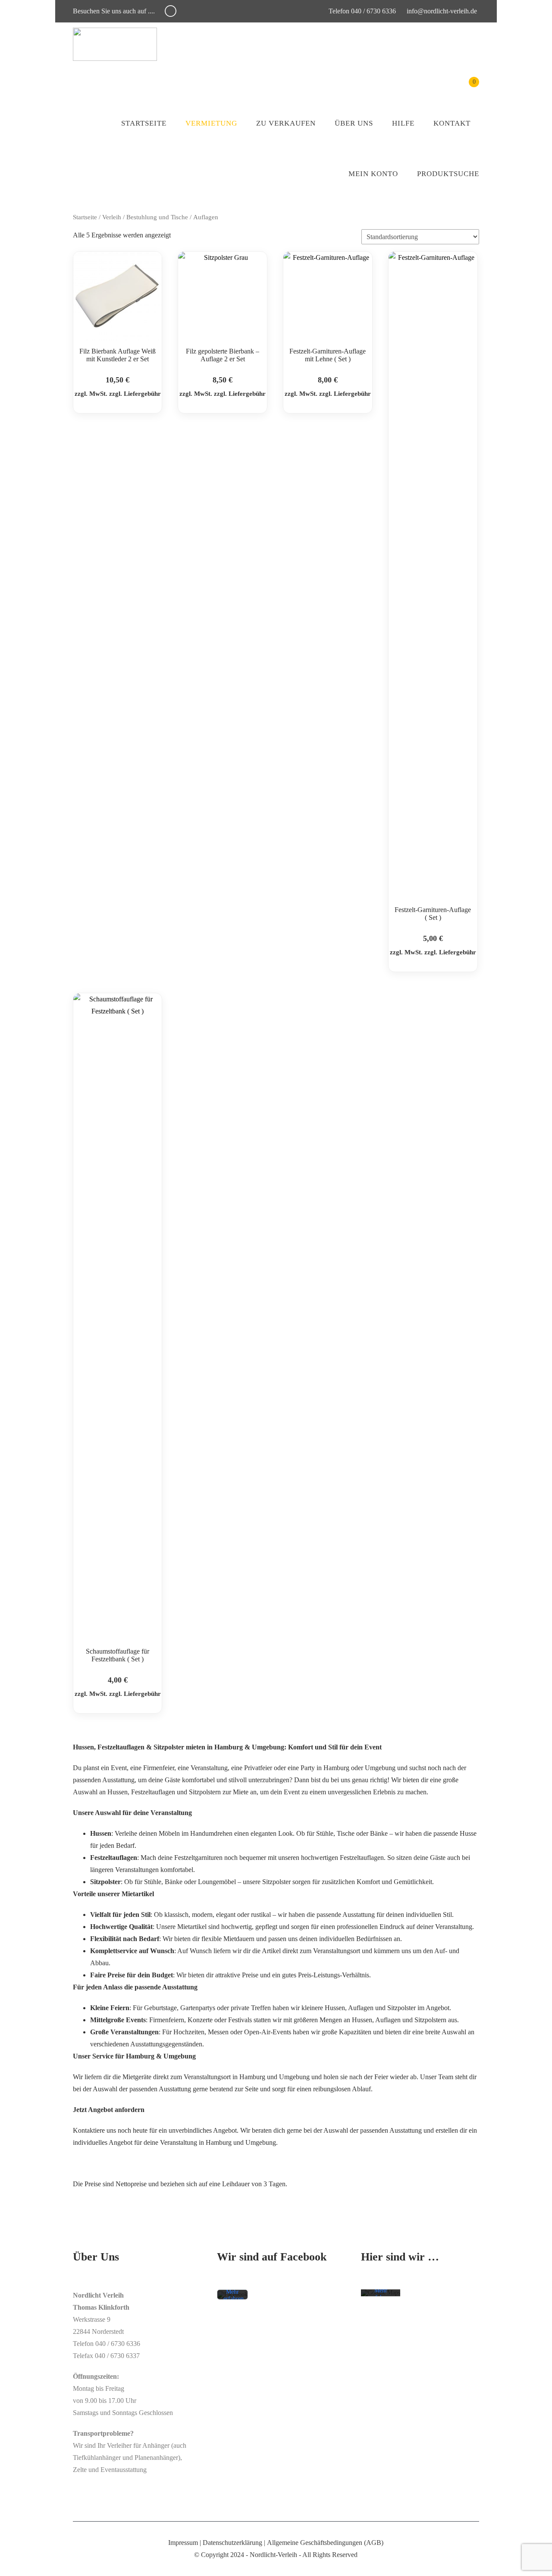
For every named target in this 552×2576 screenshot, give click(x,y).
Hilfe (403, 123)
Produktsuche (448, 174)
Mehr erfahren (234, 2295)
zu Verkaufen (286, 123)
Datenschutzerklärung (232, 2543)
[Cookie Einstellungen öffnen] (19, 2565)
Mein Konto (373, 174)
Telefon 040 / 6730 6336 (361, 11)
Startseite (144, 123)
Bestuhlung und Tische (157, 217)
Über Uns (354, 123)
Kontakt (452, 123)
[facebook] (171, 11)
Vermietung (211, 123)
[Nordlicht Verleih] (115, 44)
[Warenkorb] (468, 88)
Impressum (183, 2543)
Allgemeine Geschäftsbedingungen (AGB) (325, 2543)
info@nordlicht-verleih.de (442, 11)
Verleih (112, 217)
